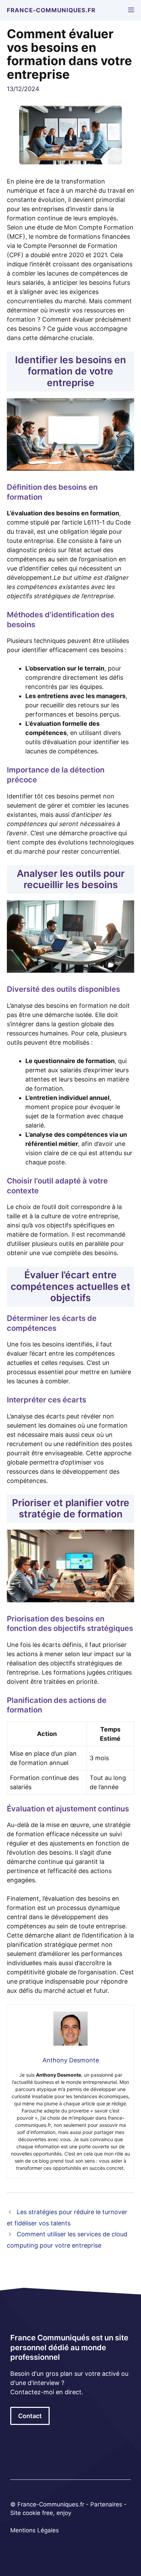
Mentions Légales (35, 2530)
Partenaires (107, 2504)
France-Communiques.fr (51, 10)
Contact (30, 2416)
